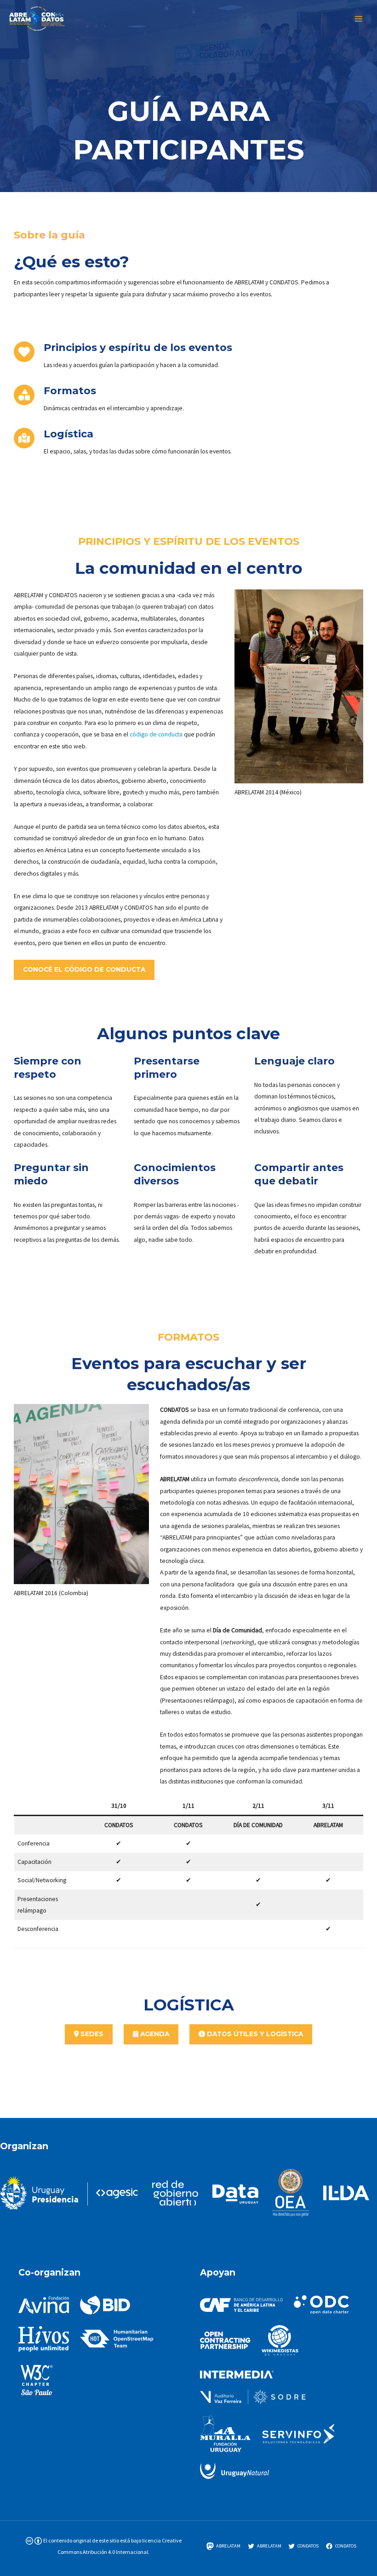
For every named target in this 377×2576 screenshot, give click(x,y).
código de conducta (156, 734)
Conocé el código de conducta (84, 969)
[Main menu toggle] (359, 19)
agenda (154, 2034)
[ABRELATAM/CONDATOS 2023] (37, 19)
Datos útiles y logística (254, 2034)
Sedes (91, 2034)
